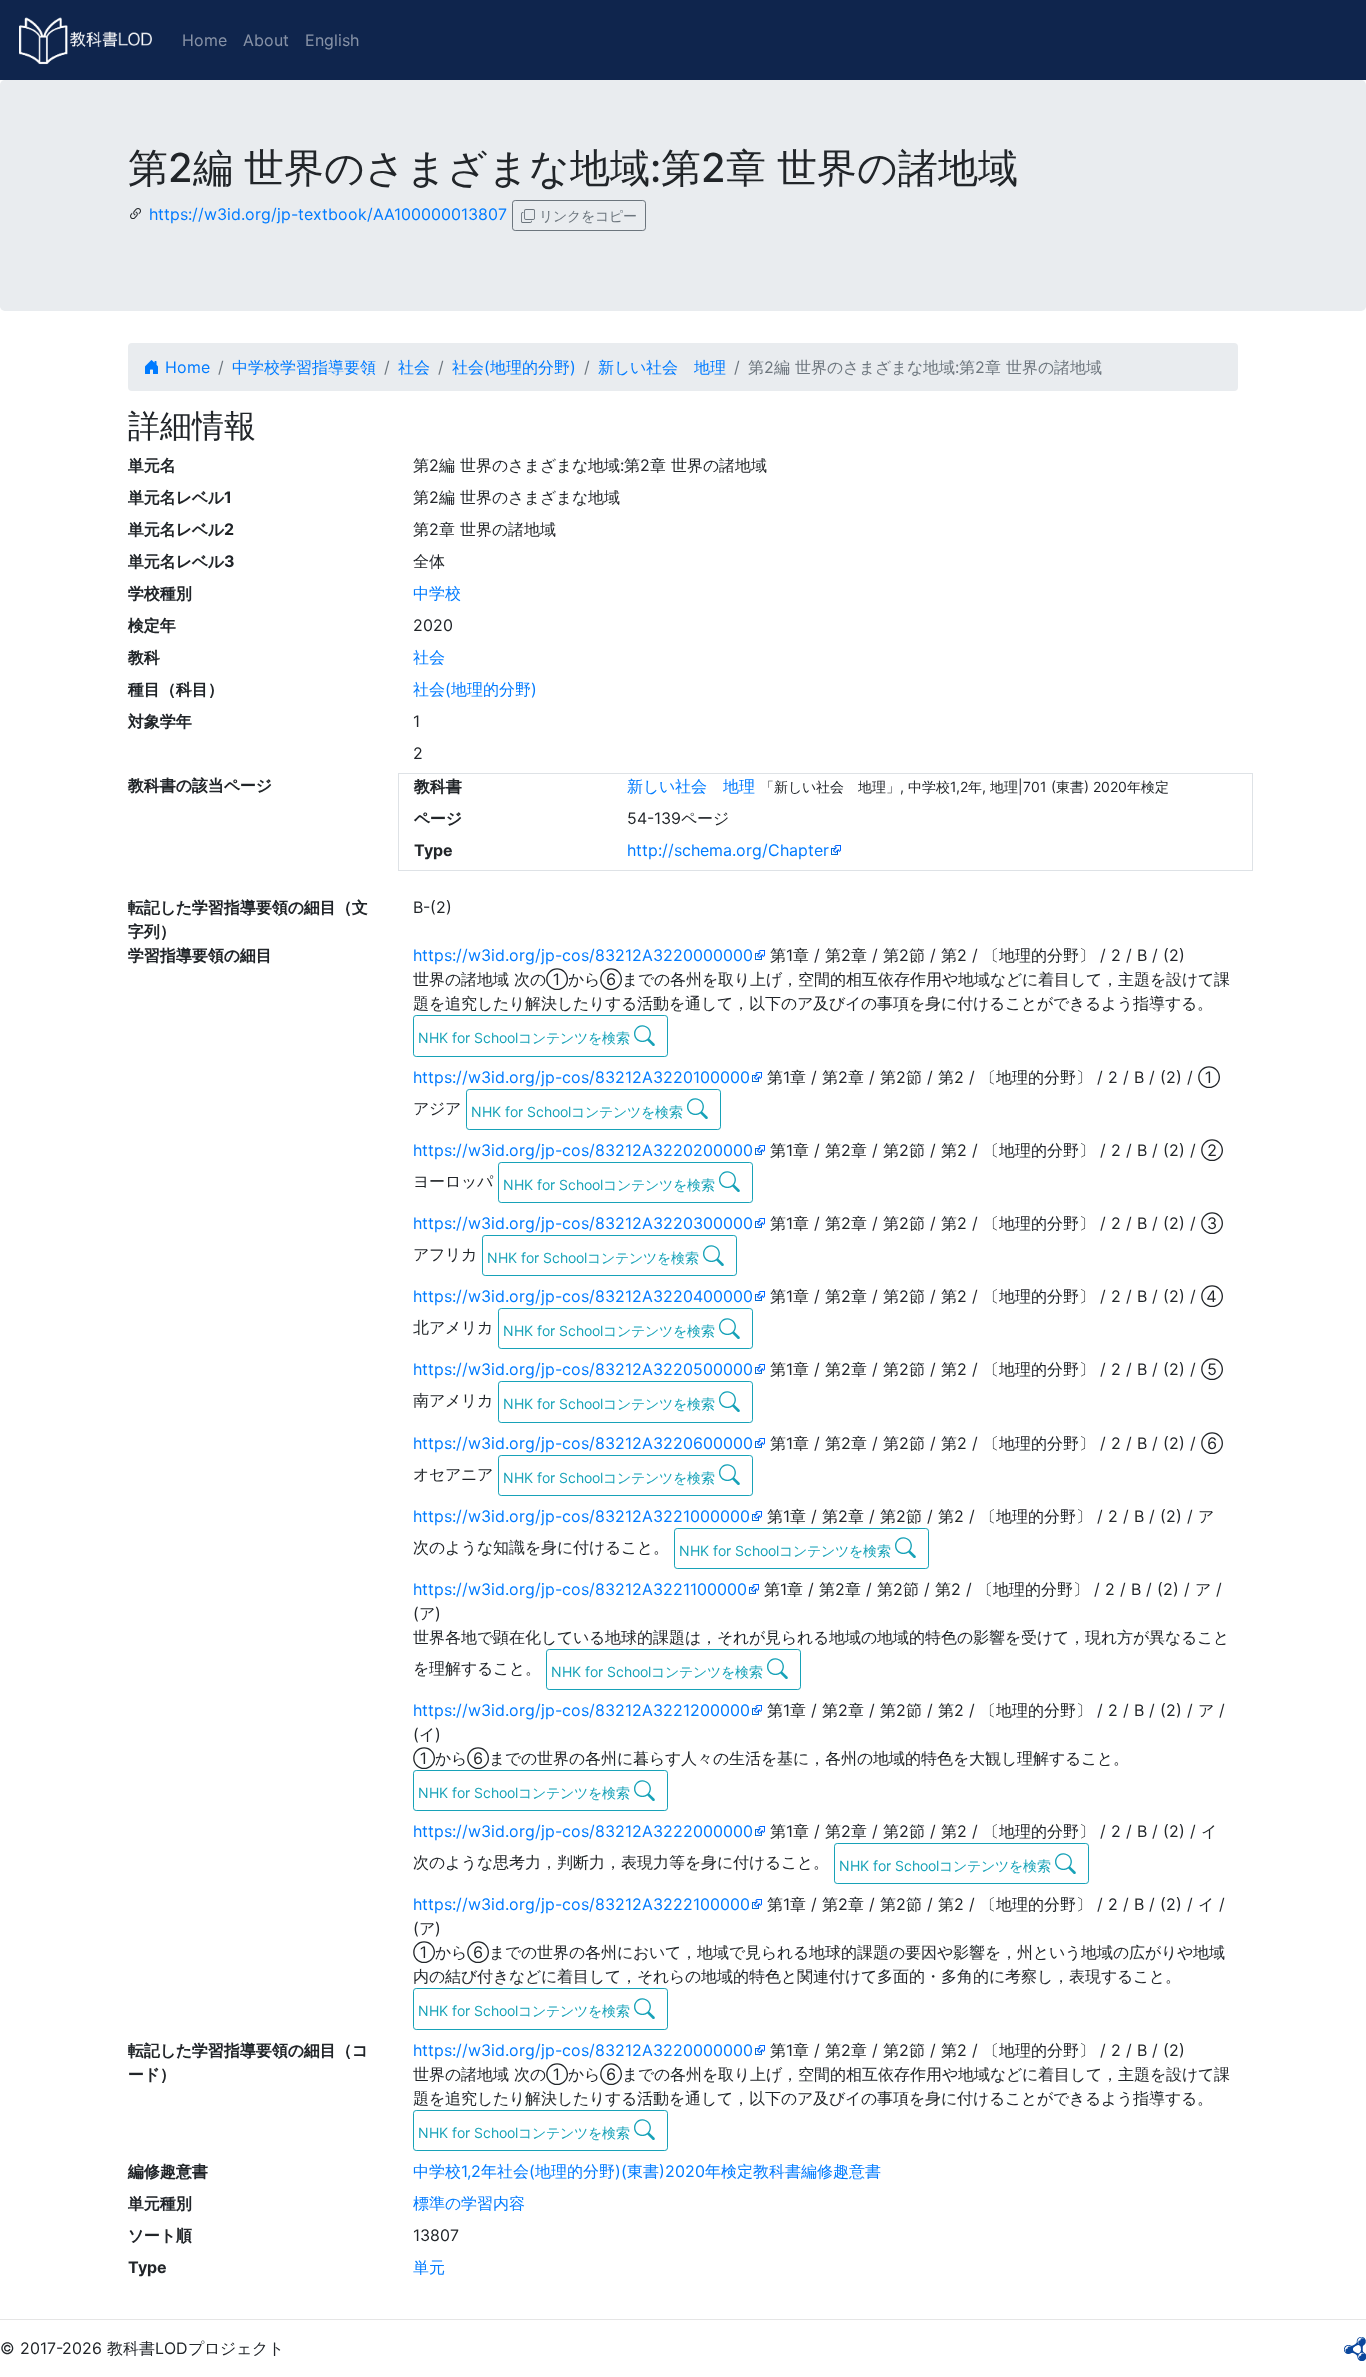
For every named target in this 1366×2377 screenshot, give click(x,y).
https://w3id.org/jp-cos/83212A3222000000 (583, 1831)
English (332, 40)
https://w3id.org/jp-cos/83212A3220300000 (583, 1223)
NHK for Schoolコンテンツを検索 (526, 1037)
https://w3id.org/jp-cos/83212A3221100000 (580, 1589)
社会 (414, 367)
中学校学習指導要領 (304, 367)
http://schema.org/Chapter (728, 850)
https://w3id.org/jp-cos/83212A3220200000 (583, 1150)
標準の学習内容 (469, 2203)
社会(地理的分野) (514, 367)
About (266, 40)
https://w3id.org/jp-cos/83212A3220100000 (581, 1077)
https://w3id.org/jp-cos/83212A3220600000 (583, 1443)
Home (204, 40)
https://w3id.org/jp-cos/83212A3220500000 (583, 1369)
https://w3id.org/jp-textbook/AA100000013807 (328, 214)
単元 (429, 2267)
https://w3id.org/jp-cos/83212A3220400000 (583, 1296)
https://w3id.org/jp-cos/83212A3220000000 (583, 955)
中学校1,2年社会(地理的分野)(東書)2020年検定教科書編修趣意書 (647, 2171)
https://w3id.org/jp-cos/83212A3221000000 (581, 1516)
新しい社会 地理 (662, 367)
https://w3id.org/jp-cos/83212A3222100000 (581, 1904)
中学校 (437, 593)
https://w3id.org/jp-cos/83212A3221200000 (581, 1710)
